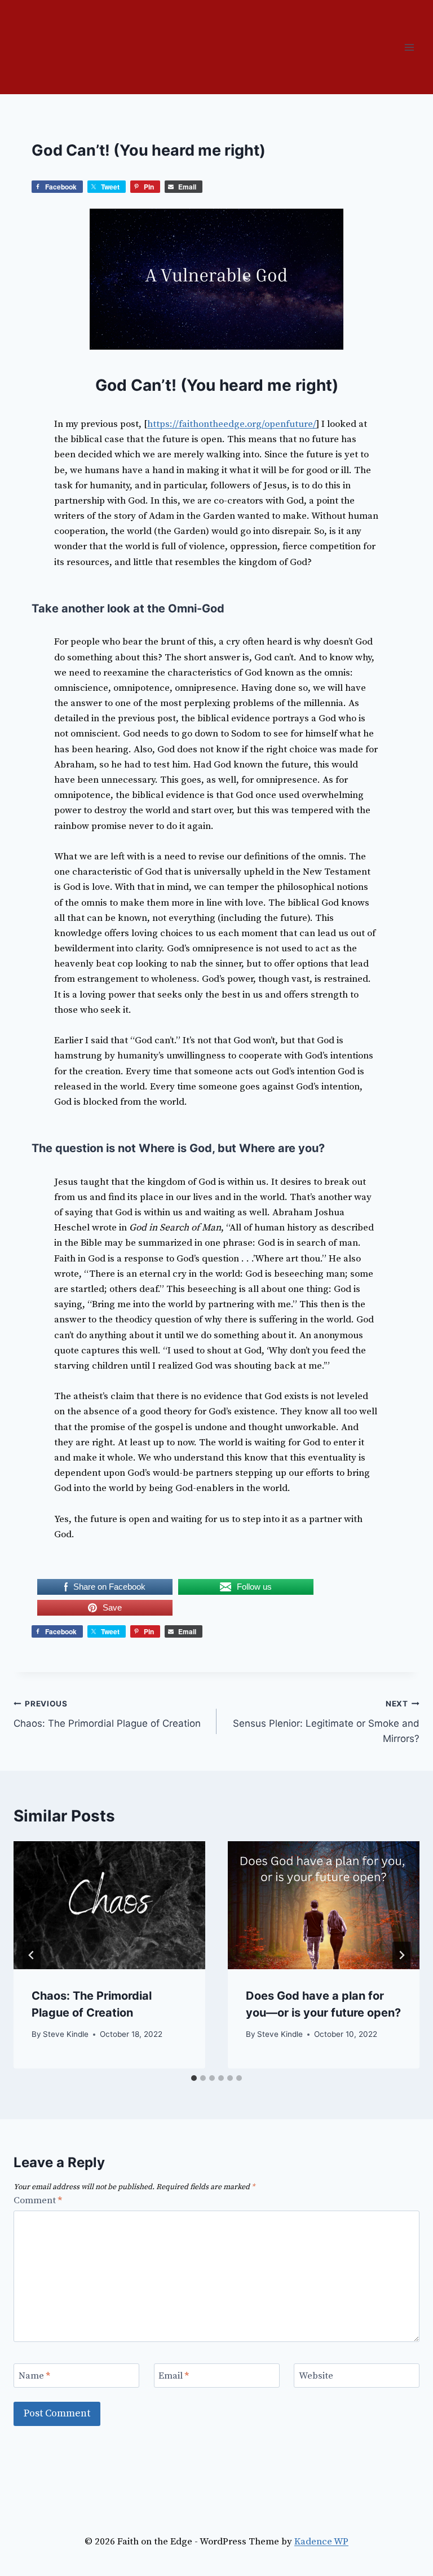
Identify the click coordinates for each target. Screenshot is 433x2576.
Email (174, 2376)
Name (34, 2376)
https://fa (167, 424)
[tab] (194, 2078)
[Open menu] (409, 47)
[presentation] (109, 1905)
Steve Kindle (66, 2034)
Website (316, 2376)
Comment (38, 2200)
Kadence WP (321, 2542)
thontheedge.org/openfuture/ (253, 424)
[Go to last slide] (32, 1955)
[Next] (401, 1955)
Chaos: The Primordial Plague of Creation (107, 1714)
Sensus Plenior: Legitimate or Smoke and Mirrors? (326, 1722)
